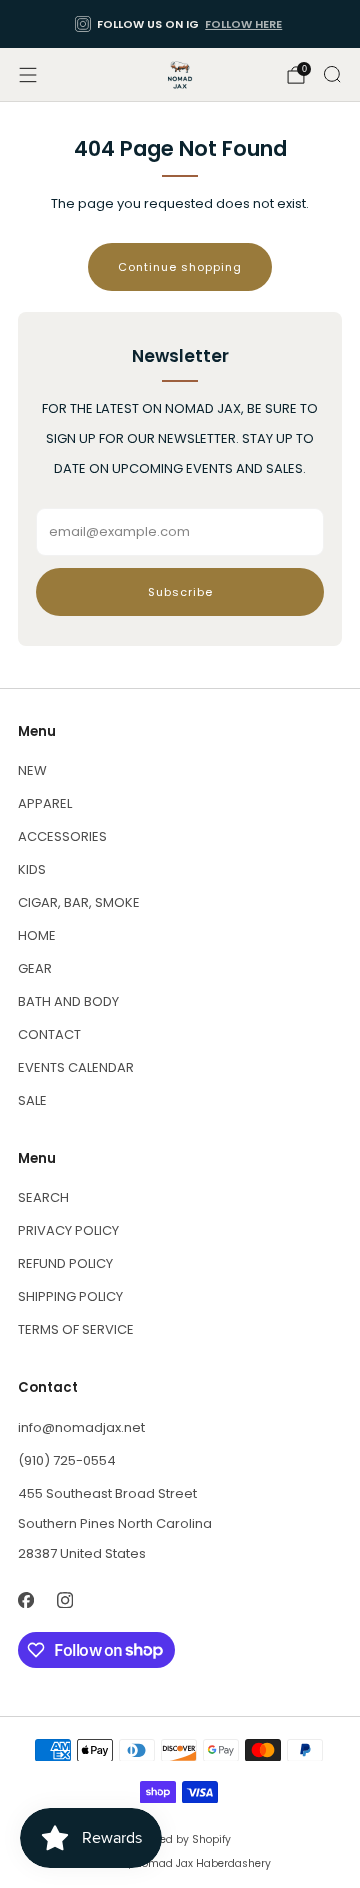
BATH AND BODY (68, 1001)
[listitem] (180, 24)
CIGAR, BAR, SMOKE (79, 902)
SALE (32, 1100)
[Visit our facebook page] (25, 1600)
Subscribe (180, 592)
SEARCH (43, 1197)
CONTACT (49, 1034)
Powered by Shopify (180, 1839)
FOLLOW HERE (243, 24)
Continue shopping (180, 267)
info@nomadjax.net (81, 1427)
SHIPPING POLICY (70, 1296)
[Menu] (28, 75)
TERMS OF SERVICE (76, 1329)
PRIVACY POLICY (68, 1230)
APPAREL (45, 803)
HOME (37, 935)
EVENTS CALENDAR (76, 1067)
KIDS (32, 869)
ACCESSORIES (62, 836)
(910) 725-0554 (67, 1460)
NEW (32, 770)
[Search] (332, 74)
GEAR (35, 968)
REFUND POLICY (65, 1263)
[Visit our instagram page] (64, 1600)
